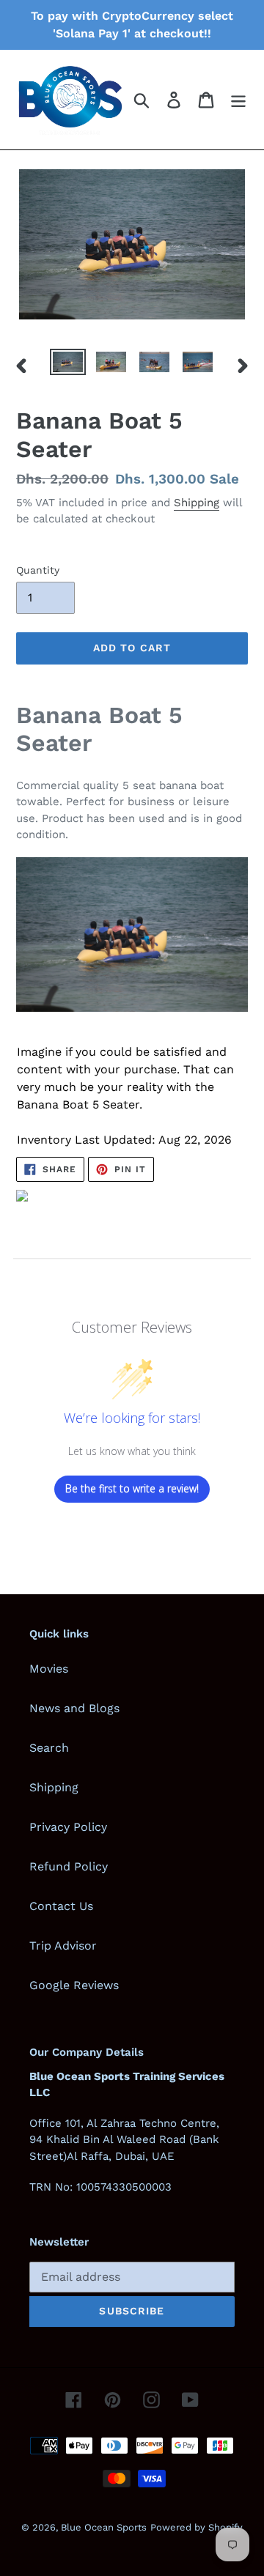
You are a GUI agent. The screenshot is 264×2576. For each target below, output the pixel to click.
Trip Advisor (63, 1946)
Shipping (197, 503)
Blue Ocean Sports (104, 2527)
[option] (68, 365)
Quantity (38, 570)
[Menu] (238, 100)
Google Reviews (74, 1985)
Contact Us (61, 1906)
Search (49, 1748)
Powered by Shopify (197, 2527)
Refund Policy (69, 1866)
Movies (49, 1669)
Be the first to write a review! (132, 1488)
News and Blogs (74, 1708)
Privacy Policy (68, 1827)
